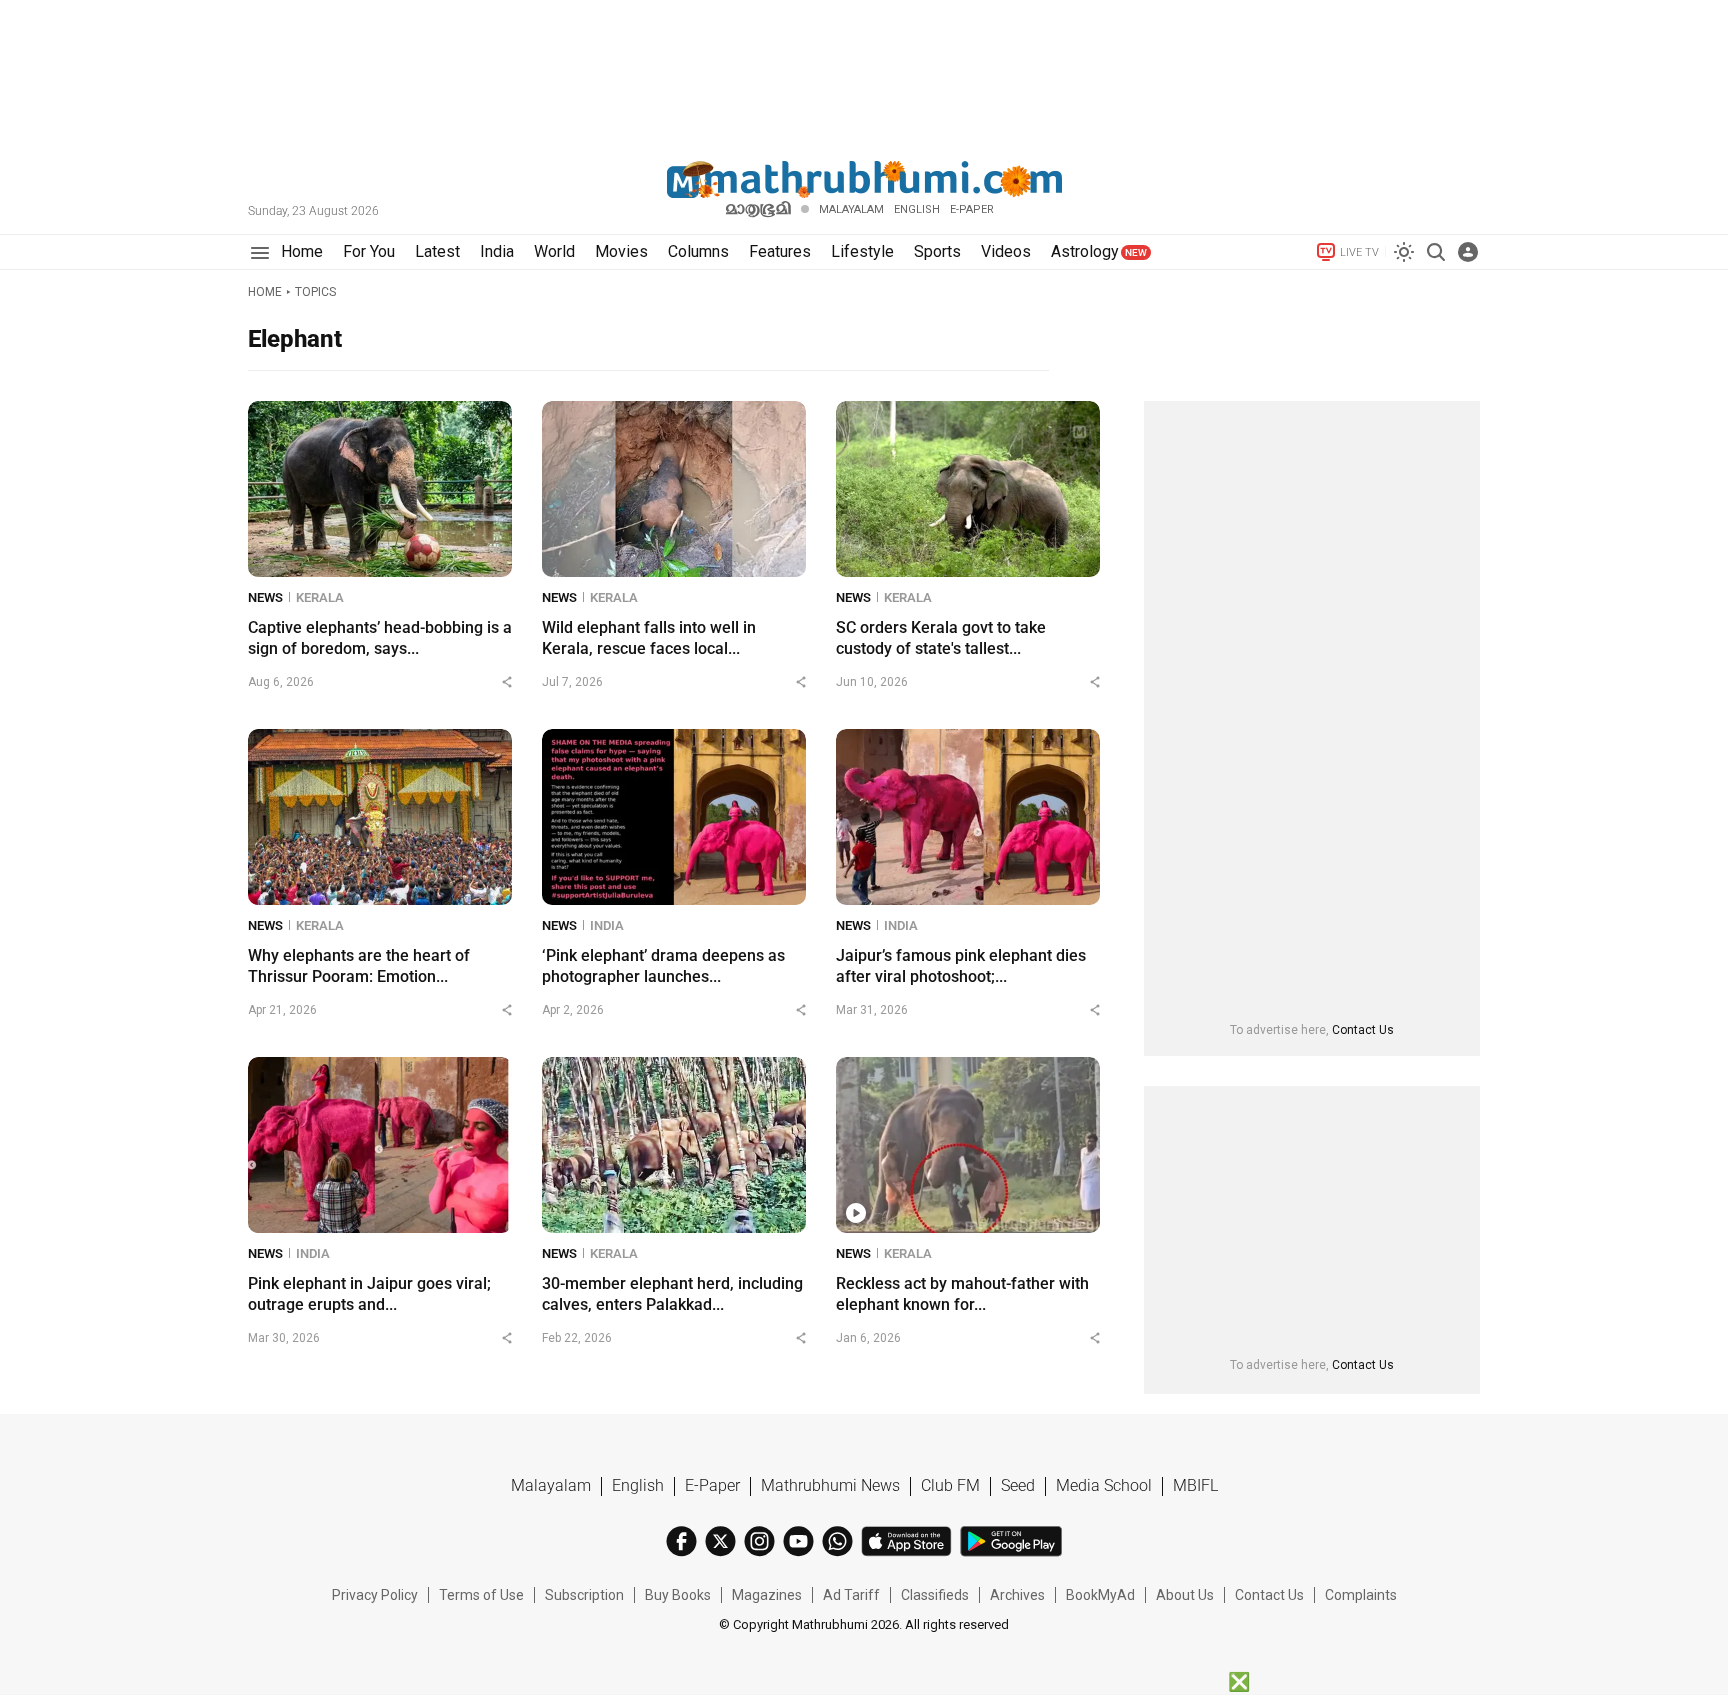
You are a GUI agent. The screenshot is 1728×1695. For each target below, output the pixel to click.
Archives (1017, 1595)
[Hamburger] (259, 252)
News (265, 597)
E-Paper (712, 1485)
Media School (1104, 1485)
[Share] (507, 682)
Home (265, 292)
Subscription (584, 1595)
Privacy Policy (375, 1595)
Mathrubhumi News (830, 1485)
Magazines (767, 1595)
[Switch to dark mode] (1404, 252)
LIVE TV (1359, 252)
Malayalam (851, 209)
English (638, 1485)
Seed (1018, 1485)
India (607, 925)
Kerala (320, 597)
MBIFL (1195, 1485)
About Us (1185, 1595)
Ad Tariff (851, 1595)
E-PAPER (972, 209)
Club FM (950, 1485)
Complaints (1361, 1595)
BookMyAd (1100, 1595)
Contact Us (1363, 1030)
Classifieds (935, 1595)
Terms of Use (481, 1595)
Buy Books (678, 1595)
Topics (315, 292)
